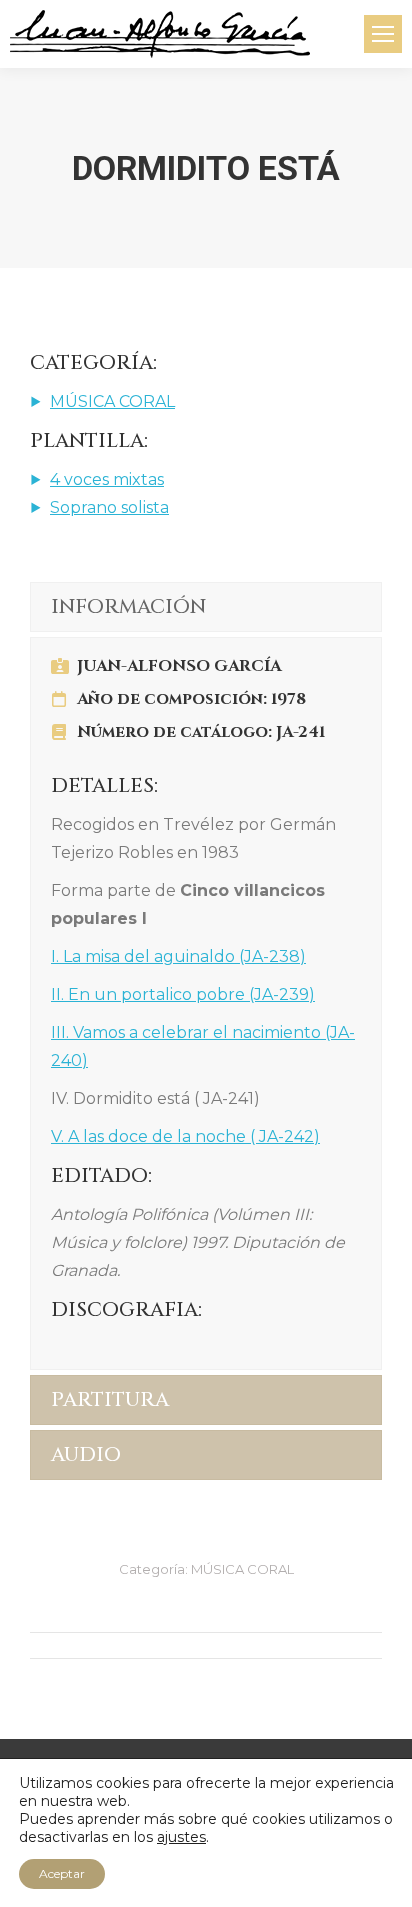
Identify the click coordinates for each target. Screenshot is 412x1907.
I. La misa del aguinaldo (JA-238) (178, 956)
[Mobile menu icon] (383, 34)
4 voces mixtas (107, 479)
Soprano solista (109, 507)
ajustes (181, 1837)
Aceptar (62, 1873)
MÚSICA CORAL (112, 401)
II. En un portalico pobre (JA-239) (183, 994)
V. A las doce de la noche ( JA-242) (185, 1136)
